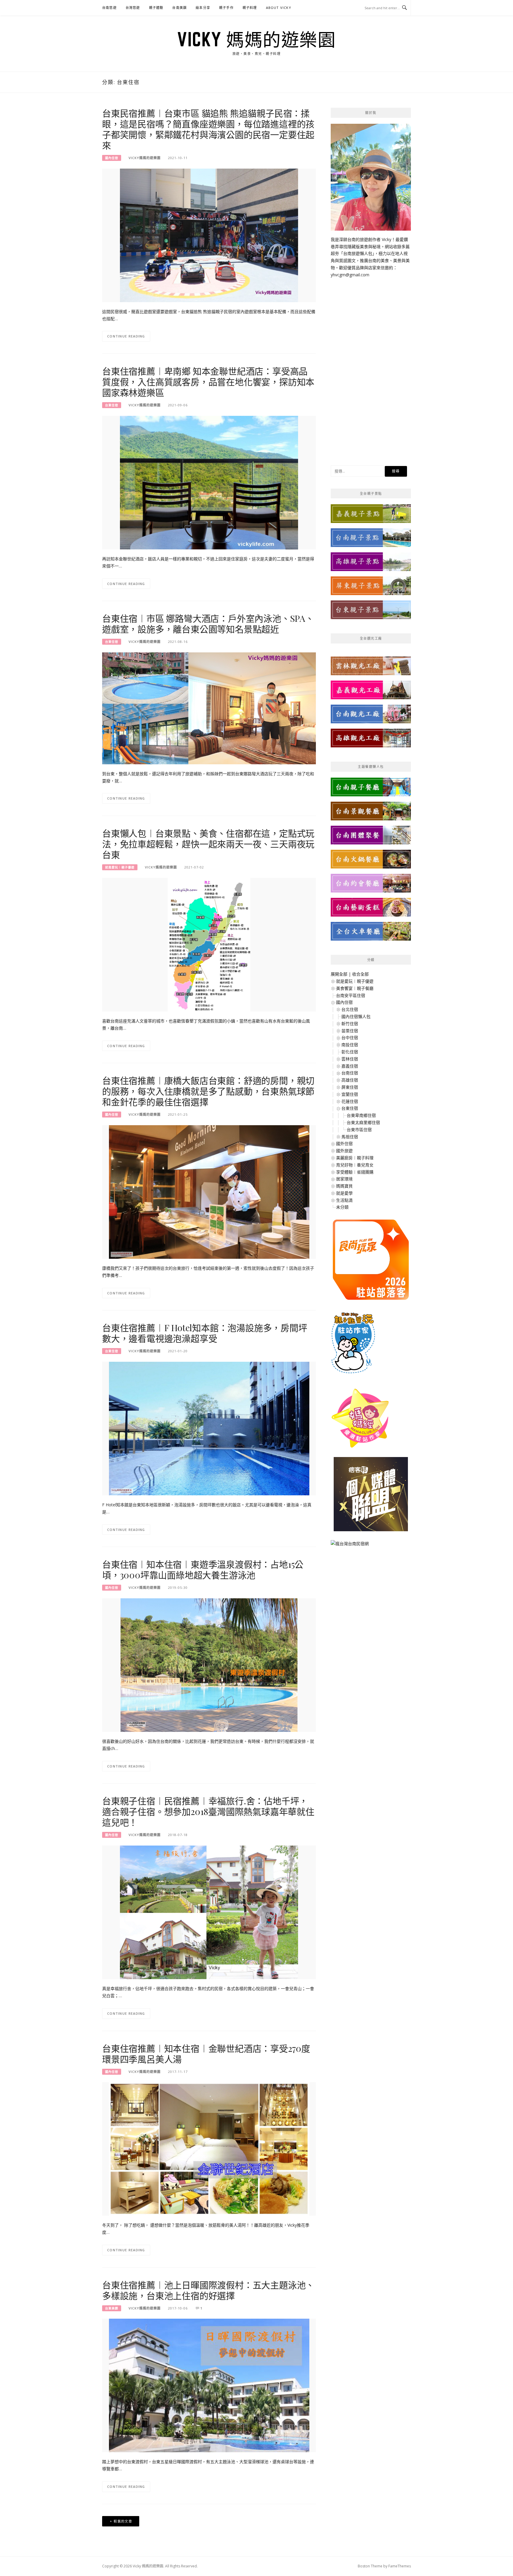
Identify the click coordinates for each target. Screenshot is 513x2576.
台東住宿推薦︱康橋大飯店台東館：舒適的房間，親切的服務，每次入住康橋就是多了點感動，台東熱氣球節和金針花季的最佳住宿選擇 (208, 1091)
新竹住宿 (350, 1024)
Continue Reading (126, 336)
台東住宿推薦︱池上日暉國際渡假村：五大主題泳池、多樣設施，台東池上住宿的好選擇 (208, 2290)
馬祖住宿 (350, 1137)
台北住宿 (350, 1009)
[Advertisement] (371, 367)
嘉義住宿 (350, 1066)
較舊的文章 (123, 2521)
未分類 (342, 1207)
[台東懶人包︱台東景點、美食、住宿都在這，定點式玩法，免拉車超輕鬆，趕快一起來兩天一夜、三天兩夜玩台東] (209, 944)
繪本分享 (203, 8)
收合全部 (360, 974)
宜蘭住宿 (350, 1094)
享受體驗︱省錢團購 (355, 1172)
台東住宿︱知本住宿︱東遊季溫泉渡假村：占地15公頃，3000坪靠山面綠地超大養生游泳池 (203, 1570)
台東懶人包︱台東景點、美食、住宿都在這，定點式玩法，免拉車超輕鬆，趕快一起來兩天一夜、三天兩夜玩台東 (208, 844)
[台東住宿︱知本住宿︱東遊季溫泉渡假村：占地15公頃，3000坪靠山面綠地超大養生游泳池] (209, 1665)
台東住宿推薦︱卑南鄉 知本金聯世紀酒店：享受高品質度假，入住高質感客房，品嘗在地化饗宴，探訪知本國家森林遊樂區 (208, 382)
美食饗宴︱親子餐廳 (355, 988)
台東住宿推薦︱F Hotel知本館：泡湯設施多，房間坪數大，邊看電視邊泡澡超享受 (205, 1333)
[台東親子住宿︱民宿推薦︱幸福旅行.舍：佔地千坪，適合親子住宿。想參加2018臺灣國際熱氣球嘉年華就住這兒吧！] (209, 1912)
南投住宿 (350, 1045)
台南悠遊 (109, 8)
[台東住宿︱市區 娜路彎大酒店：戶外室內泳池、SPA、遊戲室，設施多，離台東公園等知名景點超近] (209, 708)
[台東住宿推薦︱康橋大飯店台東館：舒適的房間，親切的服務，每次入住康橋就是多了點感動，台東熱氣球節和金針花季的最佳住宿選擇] (209, 1192)
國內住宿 (112, 158)
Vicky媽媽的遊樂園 (145, 158)
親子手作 (226, 8)
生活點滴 (344, 1200)
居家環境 (344, 1179)
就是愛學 (344, 1193)
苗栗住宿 (350, 1031)
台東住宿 (112, 405)
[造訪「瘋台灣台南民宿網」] (350, 1546)
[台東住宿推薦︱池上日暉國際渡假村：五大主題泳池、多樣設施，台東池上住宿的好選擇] (209, 2385)
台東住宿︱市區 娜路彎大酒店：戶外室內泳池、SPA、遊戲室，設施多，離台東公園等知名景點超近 (208, 624)
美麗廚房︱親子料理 (355, 1158)
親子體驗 (156, 8)
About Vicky (279, 8)
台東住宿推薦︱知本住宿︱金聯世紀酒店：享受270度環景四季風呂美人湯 (206, 2054)
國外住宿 (344, 1143)
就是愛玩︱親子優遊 (120, 867)
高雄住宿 (350, 1080)
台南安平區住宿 (351, 995)
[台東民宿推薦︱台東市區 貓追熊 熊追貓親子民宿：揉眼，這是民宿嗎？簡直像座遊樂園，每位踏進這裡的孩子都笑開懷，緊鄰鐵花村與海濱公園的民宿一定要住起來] (209, 235)
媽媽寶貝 (344, 1186)
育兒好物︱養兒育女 (355, 1165)
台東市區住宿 (359, 1130)
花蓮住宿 (350, 1101)
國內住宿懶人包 (356, 1016)
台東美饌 (112, 2308)
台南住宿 (350, 1073)
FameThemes (400, 2566)
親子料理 (250, 8)
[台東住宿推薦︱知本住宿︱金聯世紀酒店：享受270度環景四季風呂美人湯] (209, 2148)
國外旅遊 (344, 1151)
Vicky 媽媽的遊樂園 (256, 39)
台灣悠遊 (133, 8)
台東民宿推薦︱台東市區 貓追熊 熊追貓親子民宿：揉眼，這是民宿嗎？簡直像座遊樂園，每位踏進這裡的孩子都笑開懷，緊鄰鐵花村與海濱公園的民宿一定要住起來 (208, 129)
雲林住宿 (350, 1059)
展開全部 (339, 974)
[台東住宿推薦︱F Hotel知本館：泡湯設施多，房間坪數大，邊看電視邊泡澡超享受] (209, 1428)
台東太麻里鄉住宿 (363, 1122)
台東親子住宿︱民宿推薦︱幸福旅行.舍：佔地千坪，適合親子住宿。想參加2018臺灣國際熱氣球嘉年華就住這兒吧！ (208, 1811)
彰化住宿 (350, 1052)
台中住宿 (350, 1037)
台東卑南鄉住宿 (361, 1115)
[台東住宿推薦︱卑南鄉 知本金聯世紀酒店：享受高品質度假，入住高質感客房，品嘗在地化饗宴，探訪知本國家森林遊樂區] (209, 482)
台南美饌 (179, 8)
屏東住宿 (350, 1087)
